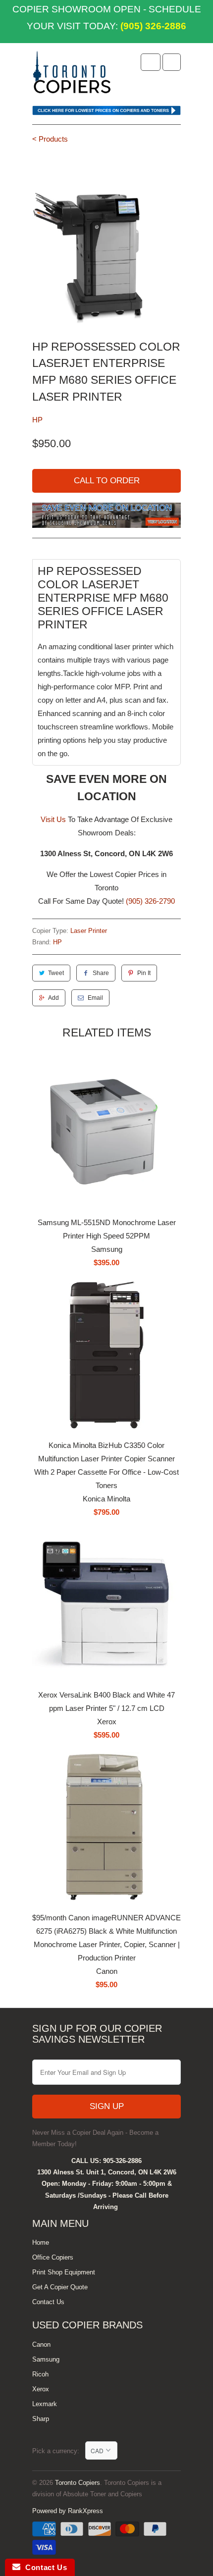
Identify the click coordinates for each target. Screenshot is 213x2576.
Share (101, 973)
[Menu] (151, 62)
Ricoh (40, 2374)
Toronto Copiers (78, 2483)
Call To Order (107, 481)
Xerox (41, 2389)
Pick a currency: (59, 2451)
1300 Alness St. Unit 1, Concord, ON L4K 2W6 (107, 2172)
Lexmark (45, 2404)
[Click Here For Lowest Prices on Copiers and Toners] (106, 113)
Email (95, 998)
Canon (41, 2344)
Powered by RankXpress (68, 2511)
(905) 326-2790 (150, 901)
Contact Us (48, 2302)
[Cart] (172, 62)
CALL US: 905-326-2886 (106, 2161)
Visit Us (53, 819)
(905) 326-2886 (152, 26)
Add (53, 998)
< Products (50, 139)
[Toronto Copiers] (72, 75)
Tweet (56, 973)
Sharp (41, 2419)
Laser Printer (89, 931)
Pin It (144, 973)
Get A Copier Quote (60, 2287)
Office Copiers (53, 2257)
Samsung (46, 2359)
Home (41, 2242)
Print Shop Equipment (64, 2272)
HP (37, 420)
